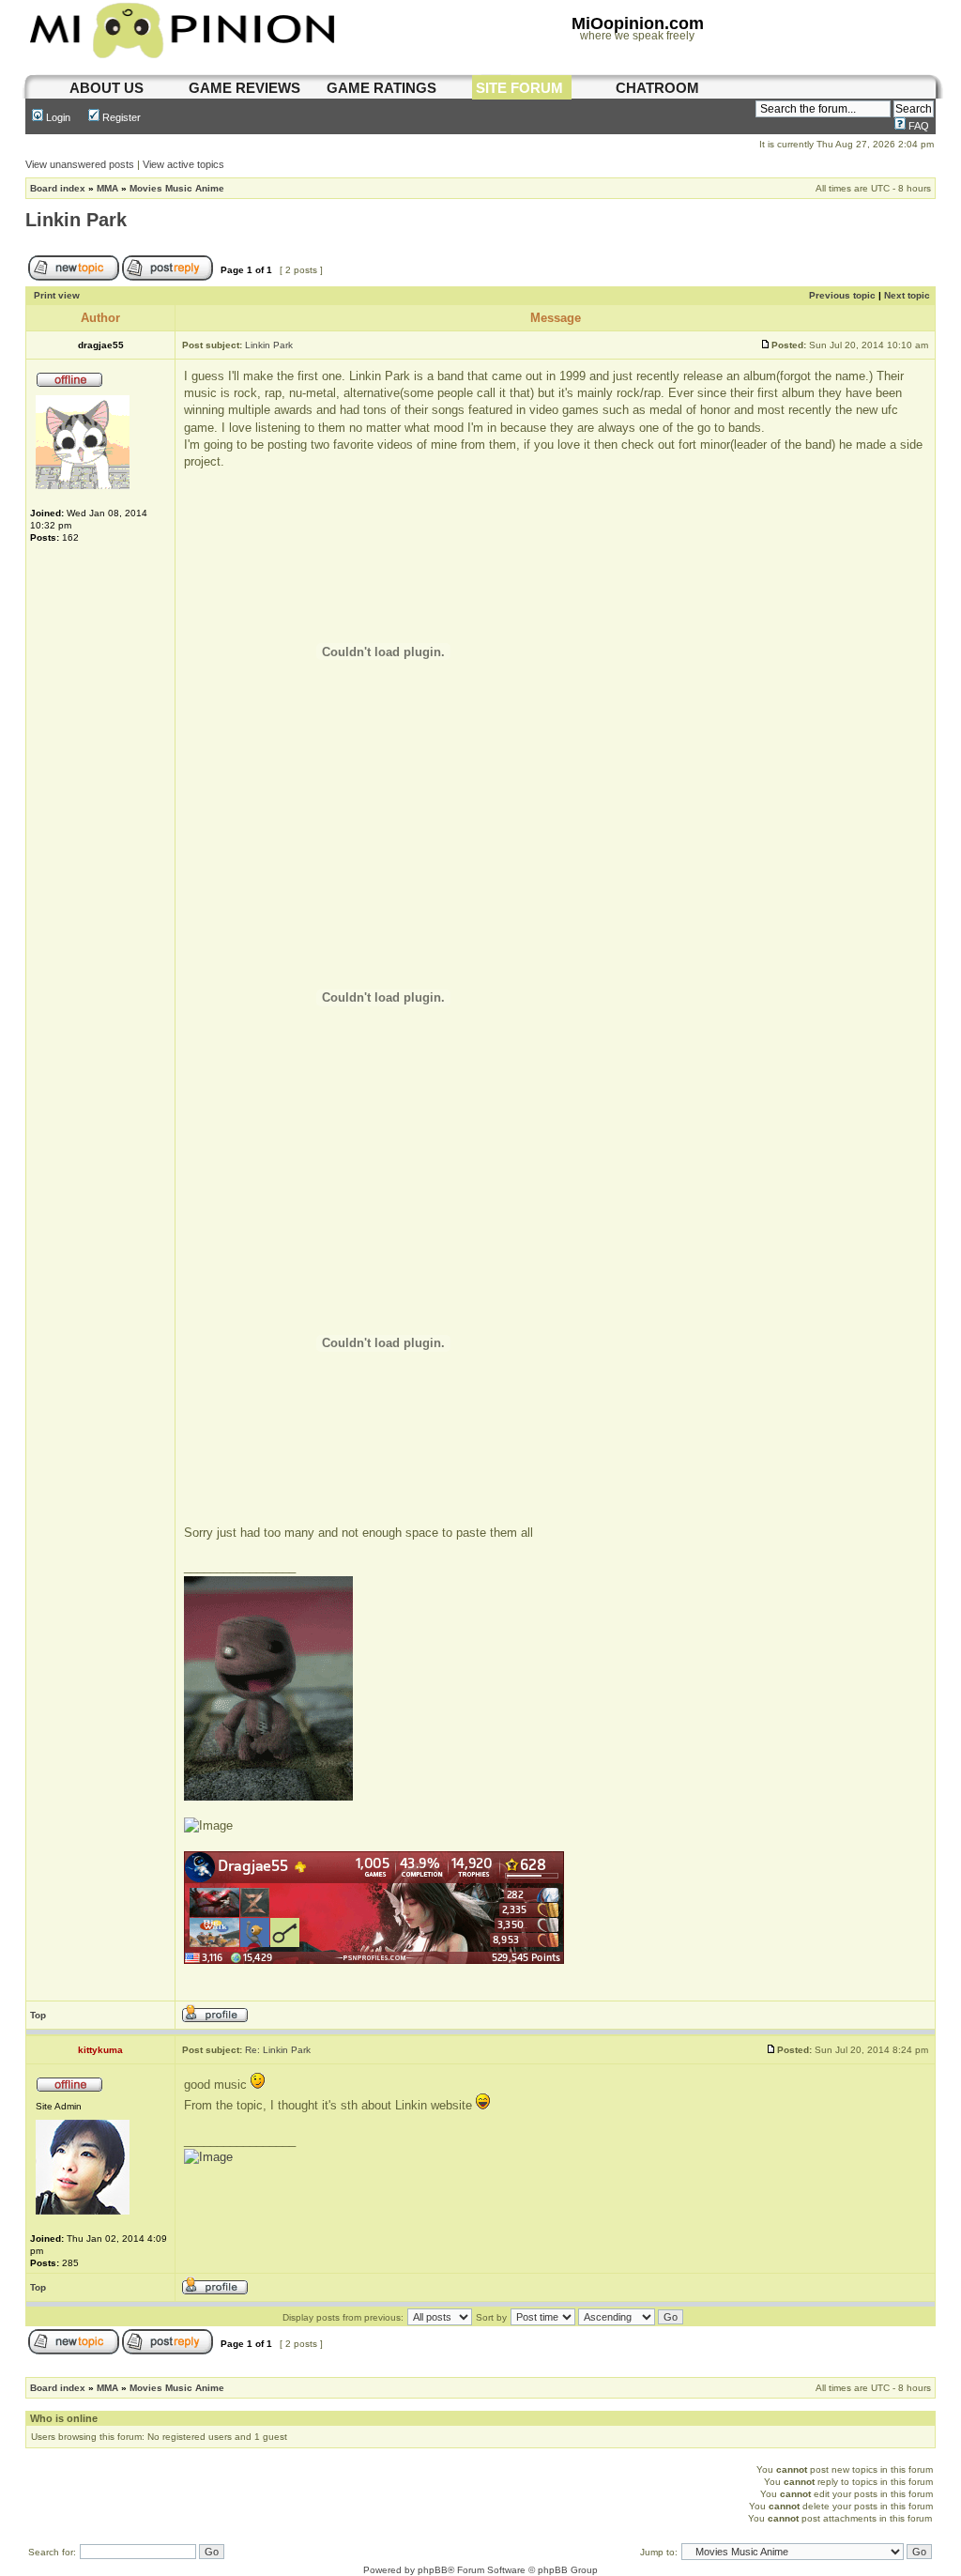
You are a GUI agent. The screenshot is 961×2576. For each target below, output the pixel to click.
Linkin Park (76, 220)
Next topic (907, 295)
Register (120, 117)
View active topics (183, 164)
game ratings (381, 88)
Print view (57, 295)
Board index (58, 188)
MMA (107, 188)
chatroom (657, 88)
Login (57, 117)
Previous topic (842, 295)
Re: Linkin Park (278, 2050)
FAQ (917, 126)
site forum (519, 88)
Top (38, 2015)
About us (107, 88)
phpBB (433, 2570)
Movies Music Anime (177, 188)
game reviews (244, 88)
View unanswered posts (80, 164)
